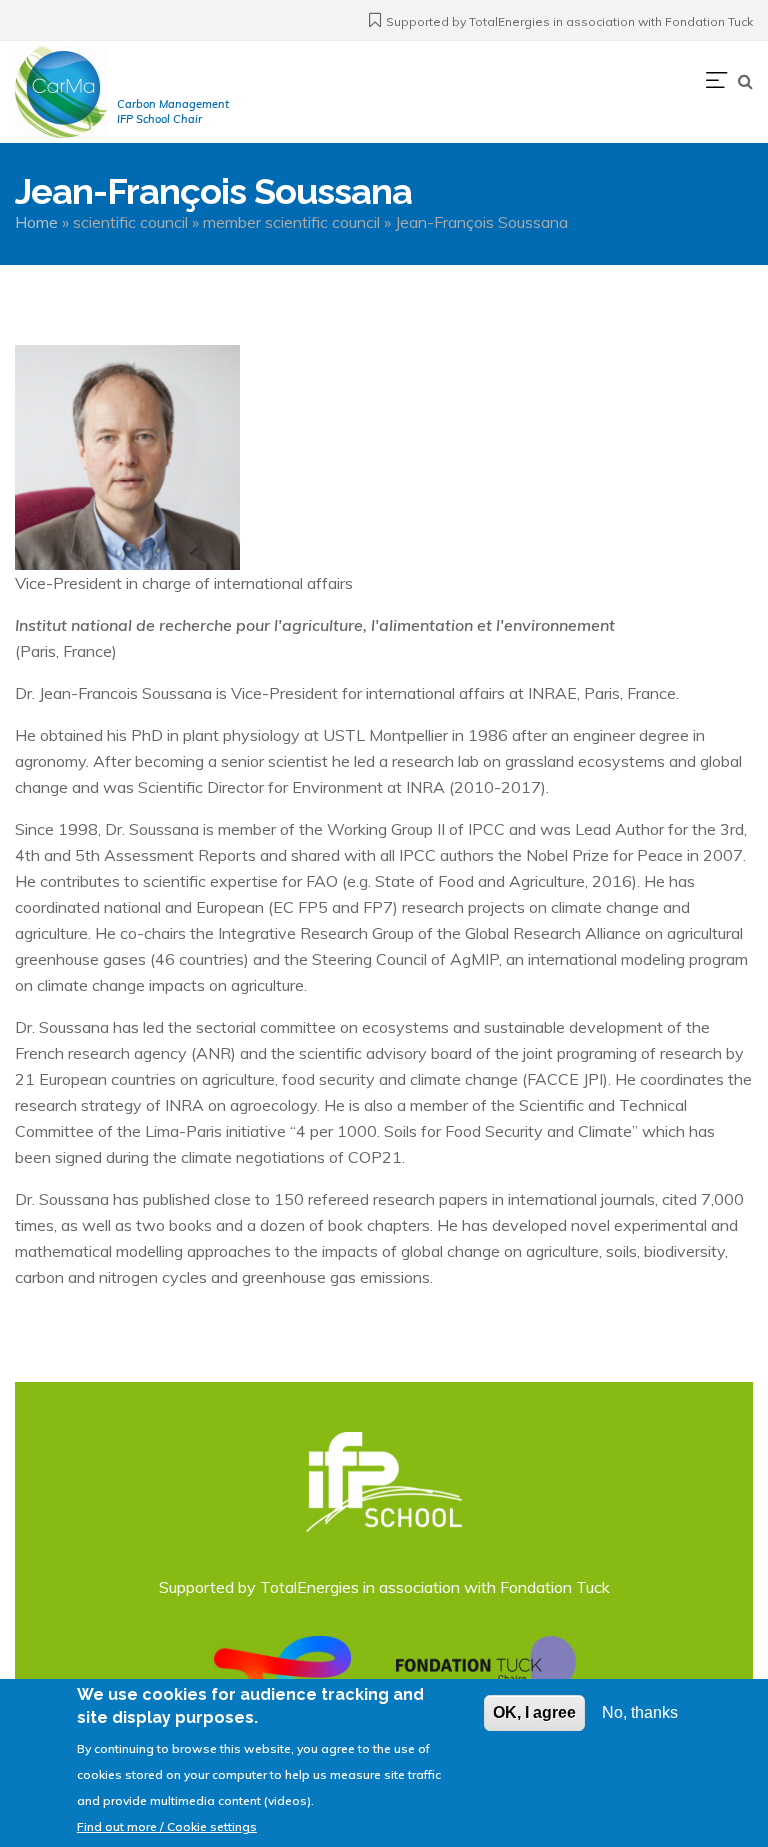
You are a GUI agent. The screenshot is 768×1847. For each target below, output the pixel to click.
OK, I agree (534, 1712)
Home (36, 222)
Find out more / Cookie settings (167, 1826)
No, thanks (640, 1712)
